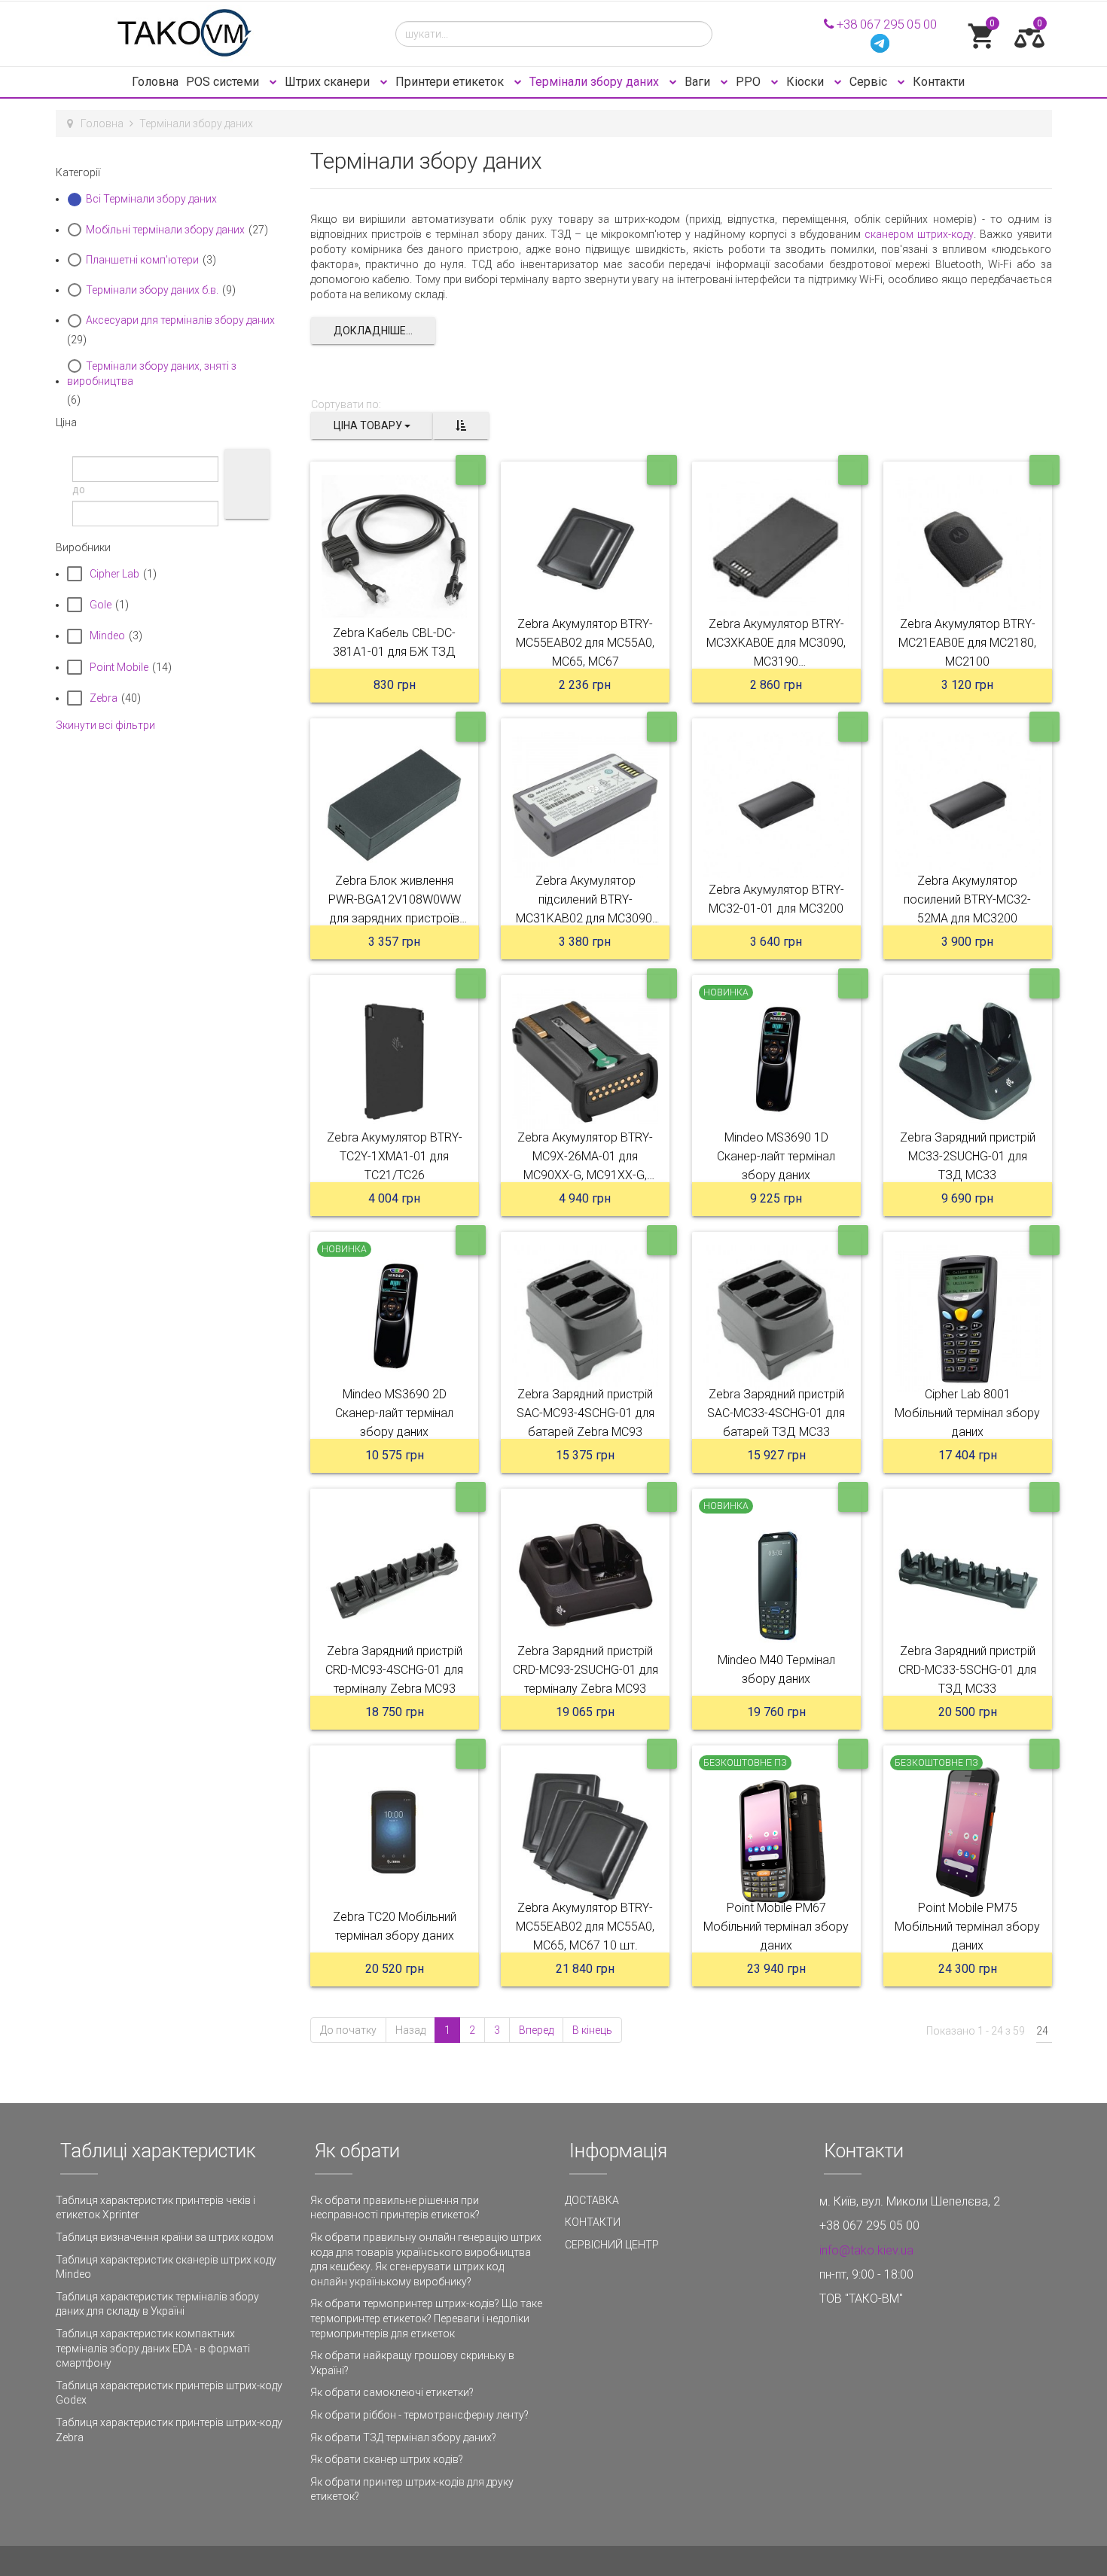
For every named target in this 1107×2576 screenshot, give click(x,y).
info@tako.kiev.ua (866, 2250)
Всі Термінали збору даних (151, 199)
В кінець (592, 2030)
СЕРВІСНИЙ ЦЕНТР (612, 2245)
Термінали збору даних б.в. (152, 290)
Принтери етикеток (451, 82)
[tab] (172, 172)
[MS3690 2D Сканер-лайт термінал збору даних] (395, 1318)
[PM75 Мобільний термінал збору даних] (968, 1832)
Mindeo (107, 636)
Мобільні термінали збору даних (165, 230)
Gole (101, 605)
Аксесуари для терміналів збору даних (180, 320)
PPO (750, 82)
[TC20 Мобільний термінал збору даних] (395, 1832)
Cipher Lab (114, 574)
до (79, 489)
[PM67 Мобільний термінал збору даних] (776, 1832)
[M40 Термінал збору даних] (776, 1575)
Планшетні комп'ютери (142, 260)
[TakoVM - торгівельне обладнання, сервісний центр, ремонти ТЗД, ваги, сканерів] (214, 34)
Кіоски (807, 82)
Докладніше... (373, 331)
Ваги (699, 82)
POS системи (224, 82)
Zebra (104, 698)
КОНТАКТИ (593, 2222)
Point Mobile (119, 667)
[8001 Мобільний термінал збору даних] (968, 1318)
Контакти (939, 82)
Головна (155, 82)
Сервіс (870, 82)
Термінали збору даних (596, 82)
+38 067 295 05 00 (885, 24)
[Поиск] (247, 484)
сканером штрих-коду (919, 234)
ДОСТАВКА (592, 2200)
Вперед (536, 2030)
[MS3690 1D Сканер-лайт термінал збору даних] (776, 1062)
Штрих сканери (329, 82)
